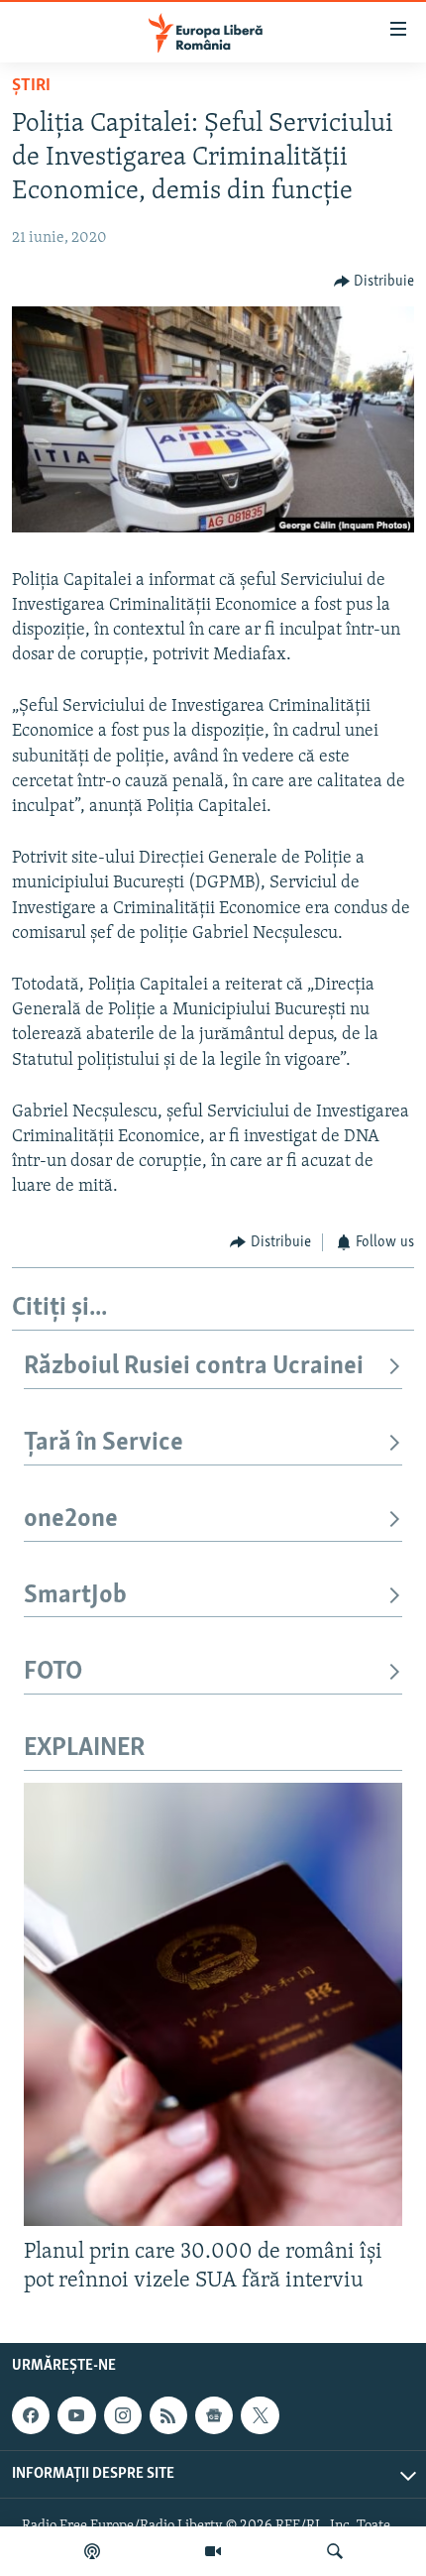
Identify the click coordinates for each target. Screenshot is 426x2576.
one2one (71, 1520)
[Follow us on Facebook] (31, 2415)
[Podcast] (92, 2551)
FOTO (53, 1672)
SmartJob (75, 1596)
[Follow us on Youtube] (76, 2415)
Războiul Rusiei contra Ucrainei (194, 1367)
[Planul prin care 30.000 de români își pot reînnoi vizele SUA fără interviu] (213, 2004)
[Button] (374, 282)
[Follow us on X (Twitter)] (260, 2415)
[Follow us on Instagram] (123, 2415)
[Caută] (335, 2551)
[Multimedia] (213, 2551)
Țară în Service (104, 1443)
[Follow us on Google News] (214, 2415)
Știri (31, 86)
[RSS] (168, 2415)
